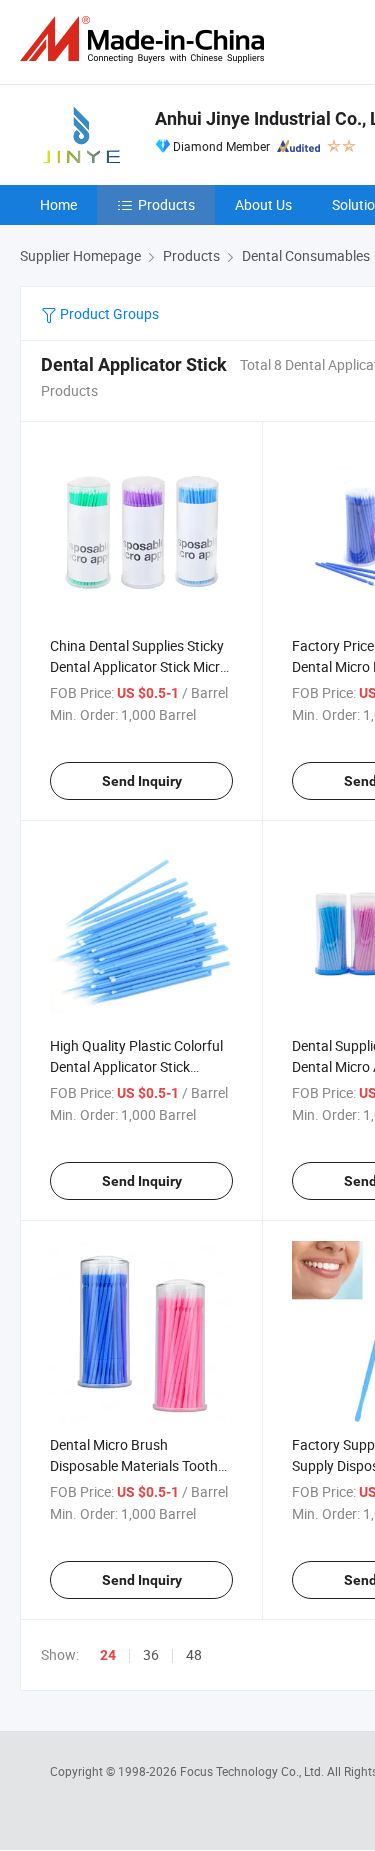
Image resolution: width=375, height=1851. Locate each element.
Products (166, 204)
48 (194, 1654)
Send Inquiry (142, 781)
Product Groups (108, 313)
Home (58, 204)
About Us (263, 204)
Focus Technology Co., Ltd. (253, 1771)
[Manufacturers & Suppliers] (146, 39)
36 (151, 1654)
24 (108, 1655)
